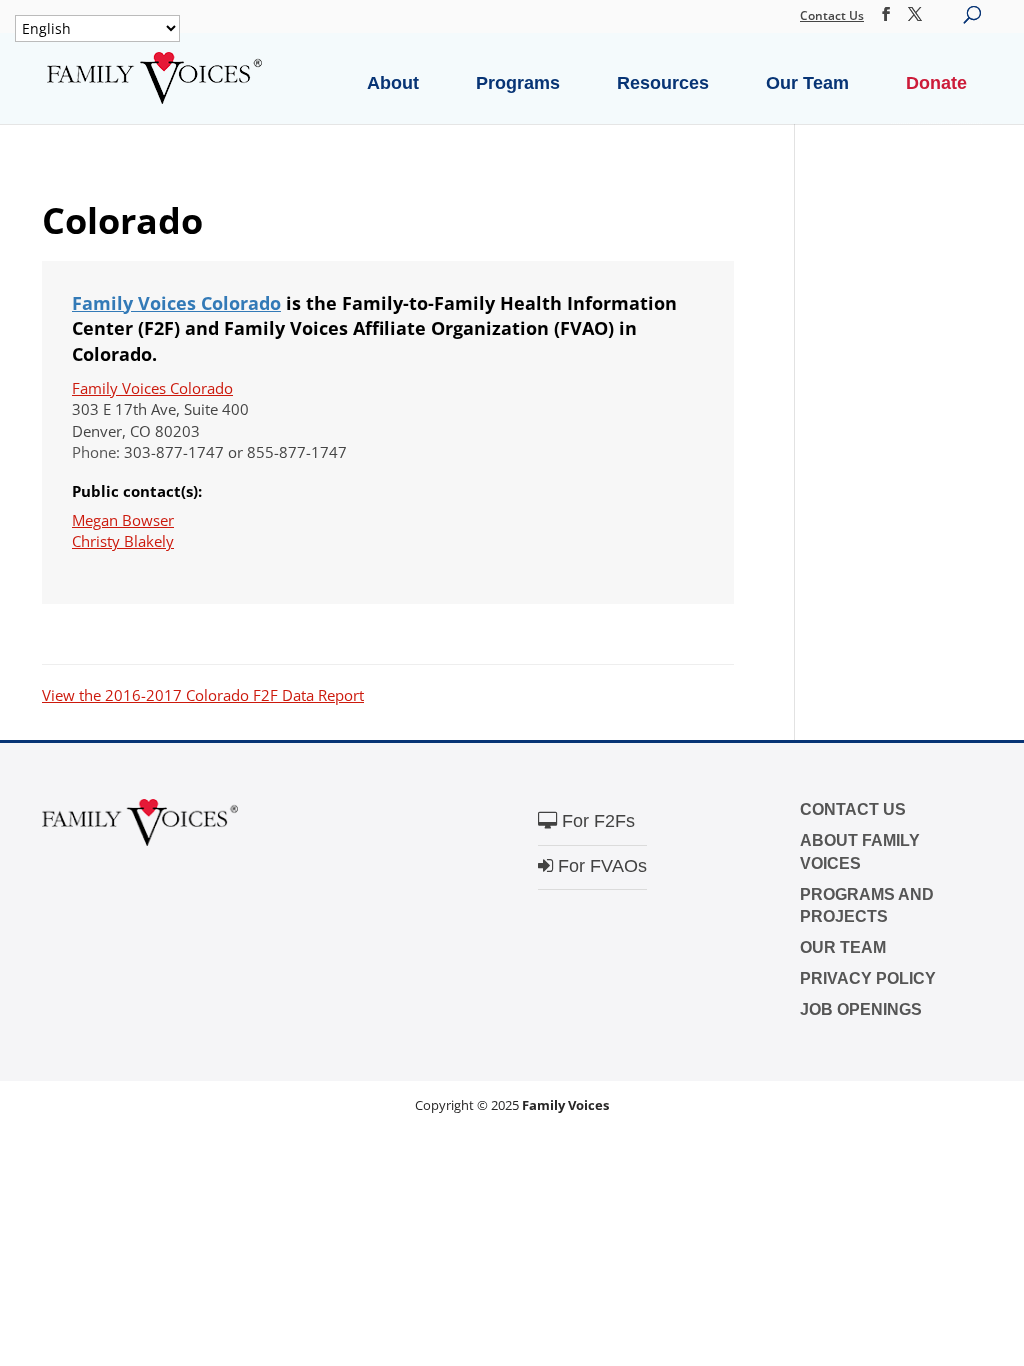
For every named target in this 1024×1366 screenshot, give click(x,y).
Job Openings (861, 1009)
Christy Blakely (123, 541)
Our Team (807, 83)
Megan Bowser (123, 520)
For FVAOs (600, 866)
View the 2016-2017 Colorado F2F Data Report (203, 695)
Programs (518, 83)
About (393, 83)
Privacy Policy (868, 978)
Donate (936, 83)
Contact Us (832, 15)
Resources (663, 83)
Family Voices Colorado (176, 303)
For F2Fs (596, 821)
